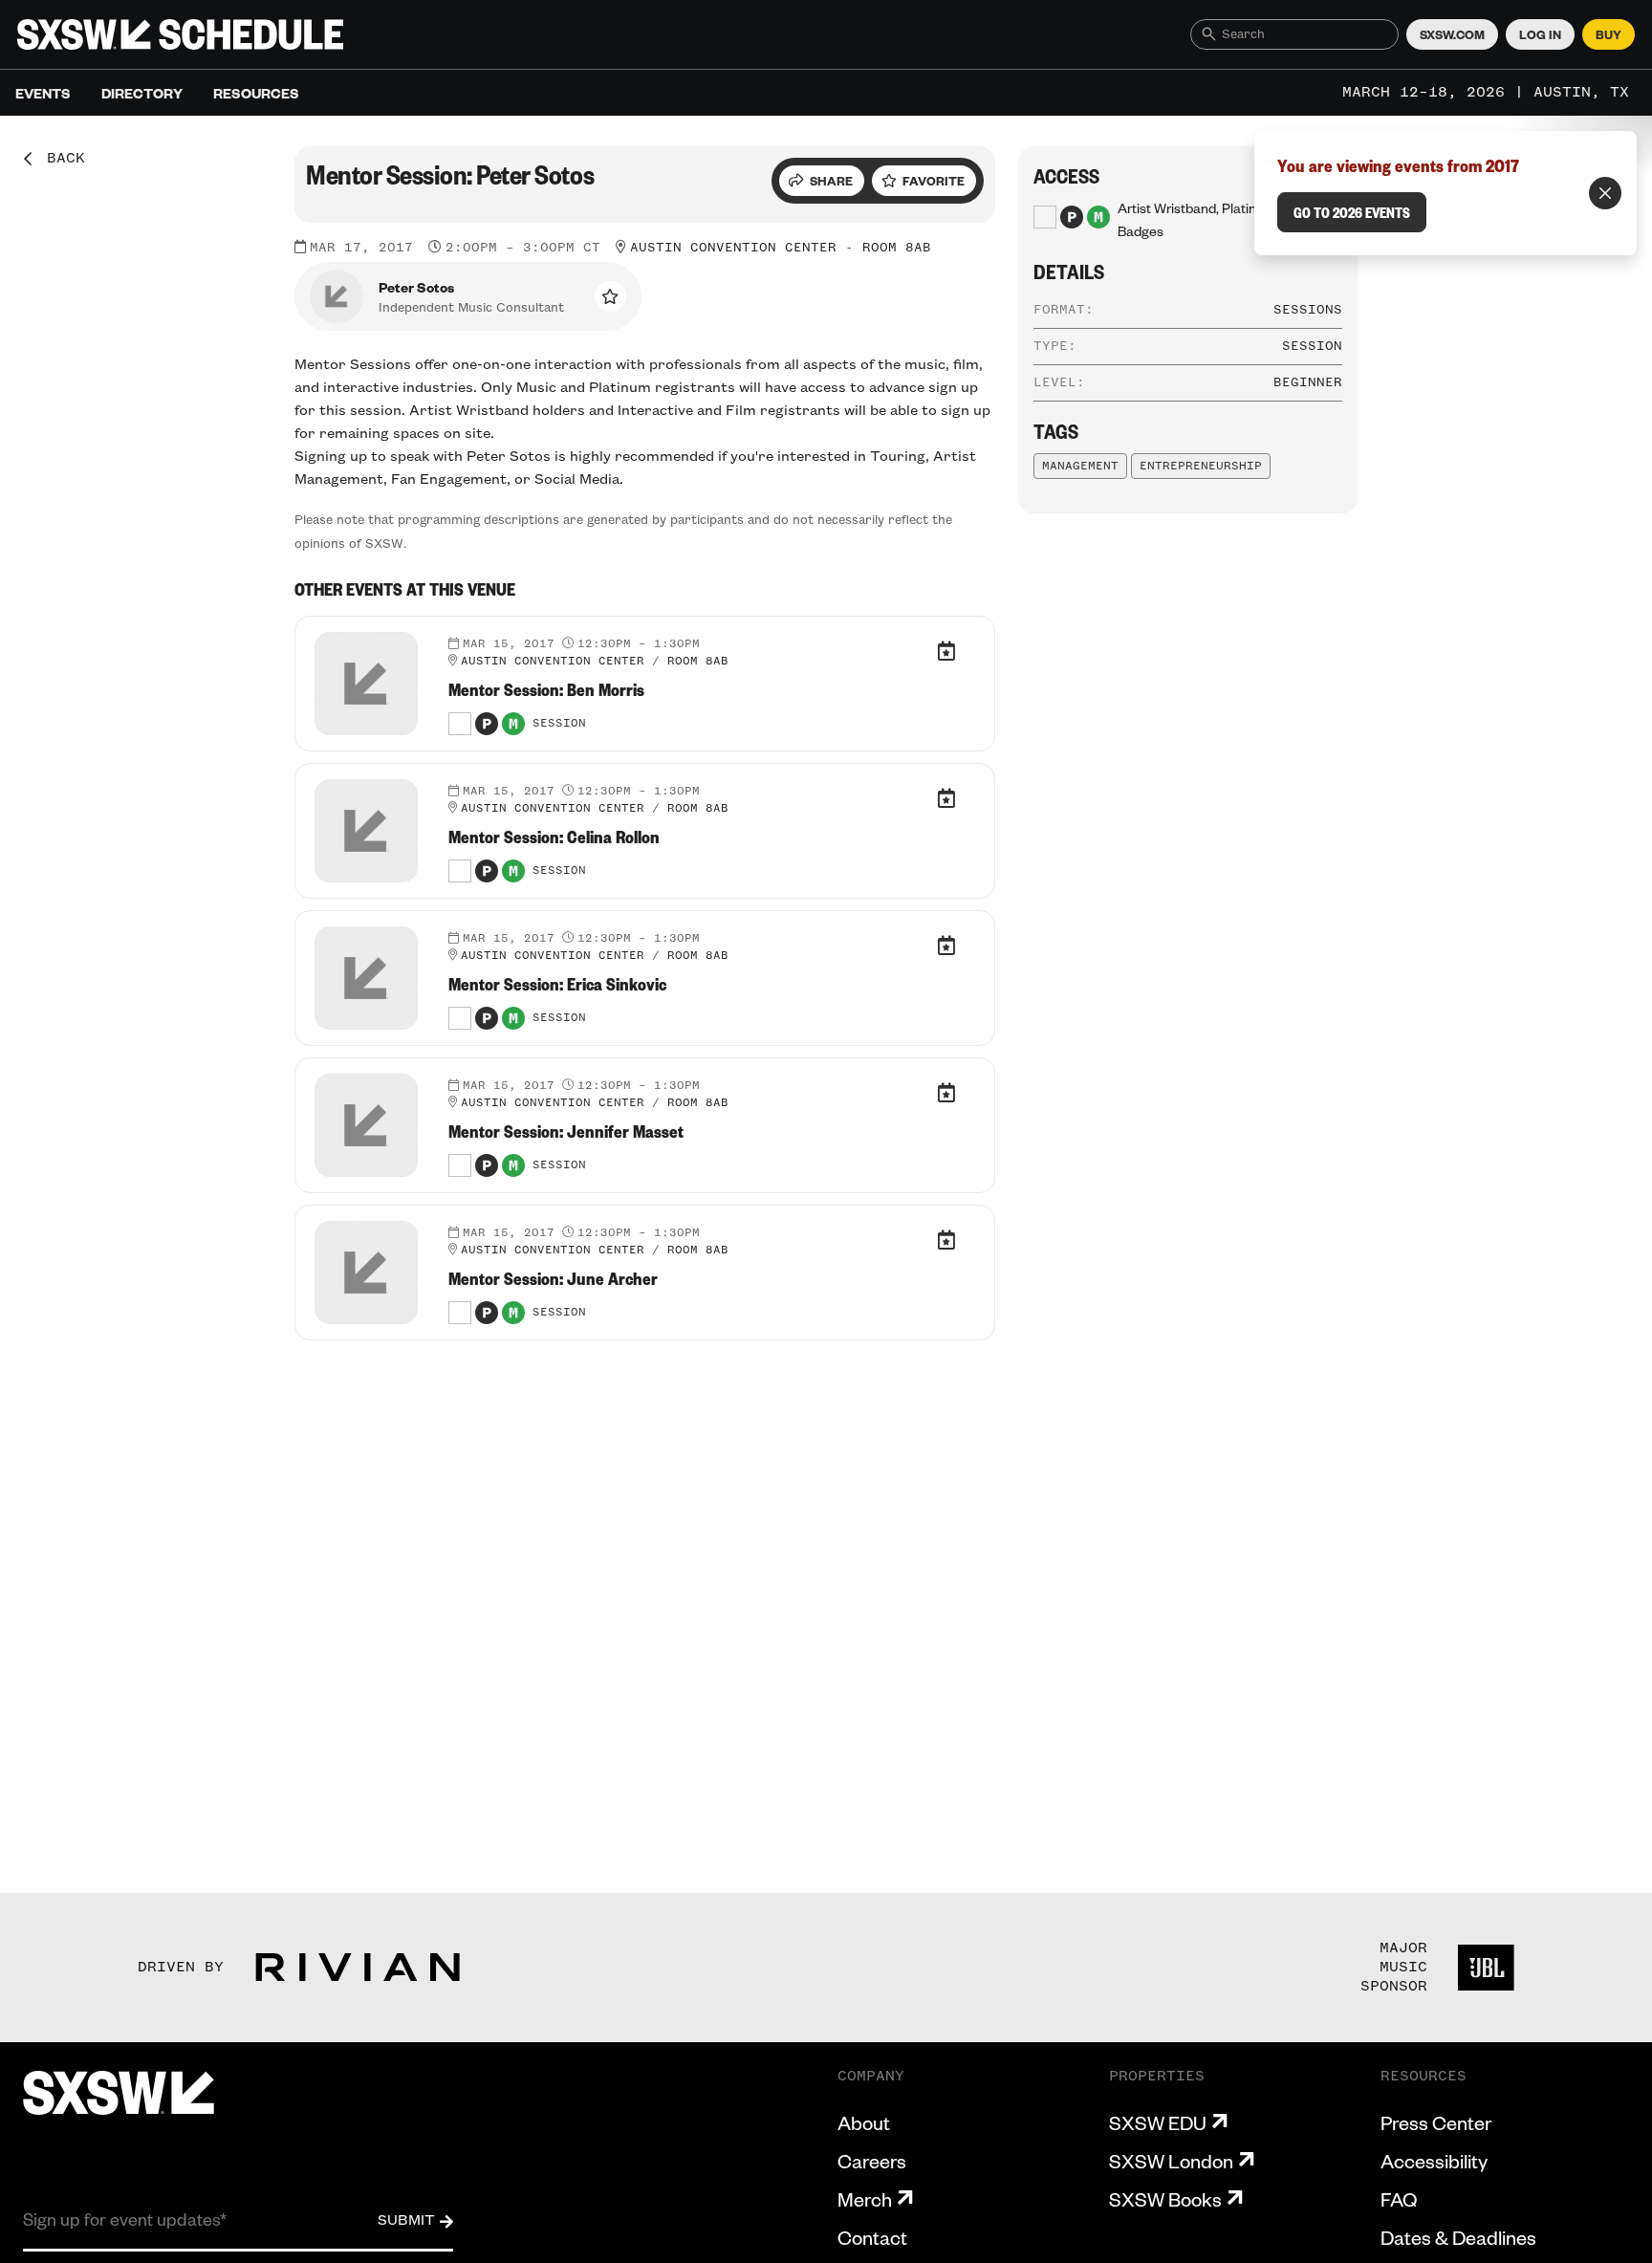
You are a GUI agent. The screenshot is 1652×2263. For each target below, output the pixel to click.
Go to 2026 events (1352, 212)
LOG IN (1540, 34)
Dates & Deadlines (1458, 2237)
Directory (142, 93)
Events (43, 93)
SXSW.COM (1452, 34)
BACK (59, 159)
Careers (872, 2161)
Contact (872, 2237)
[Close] (1605, 193)
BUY (1609, 34)
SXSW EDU (1158, 2122)
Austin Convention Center (733, 248)
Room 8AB (897, 248)
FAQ (1399, 2199)
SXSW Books (1165, 2199)
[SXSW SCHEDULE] (180, 34)
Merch (865, 2199)
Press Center (1436, 2122)
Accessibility (1434, 2161)
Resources (256, 93)
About (864, 2122)
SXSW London (1171, 2161)
